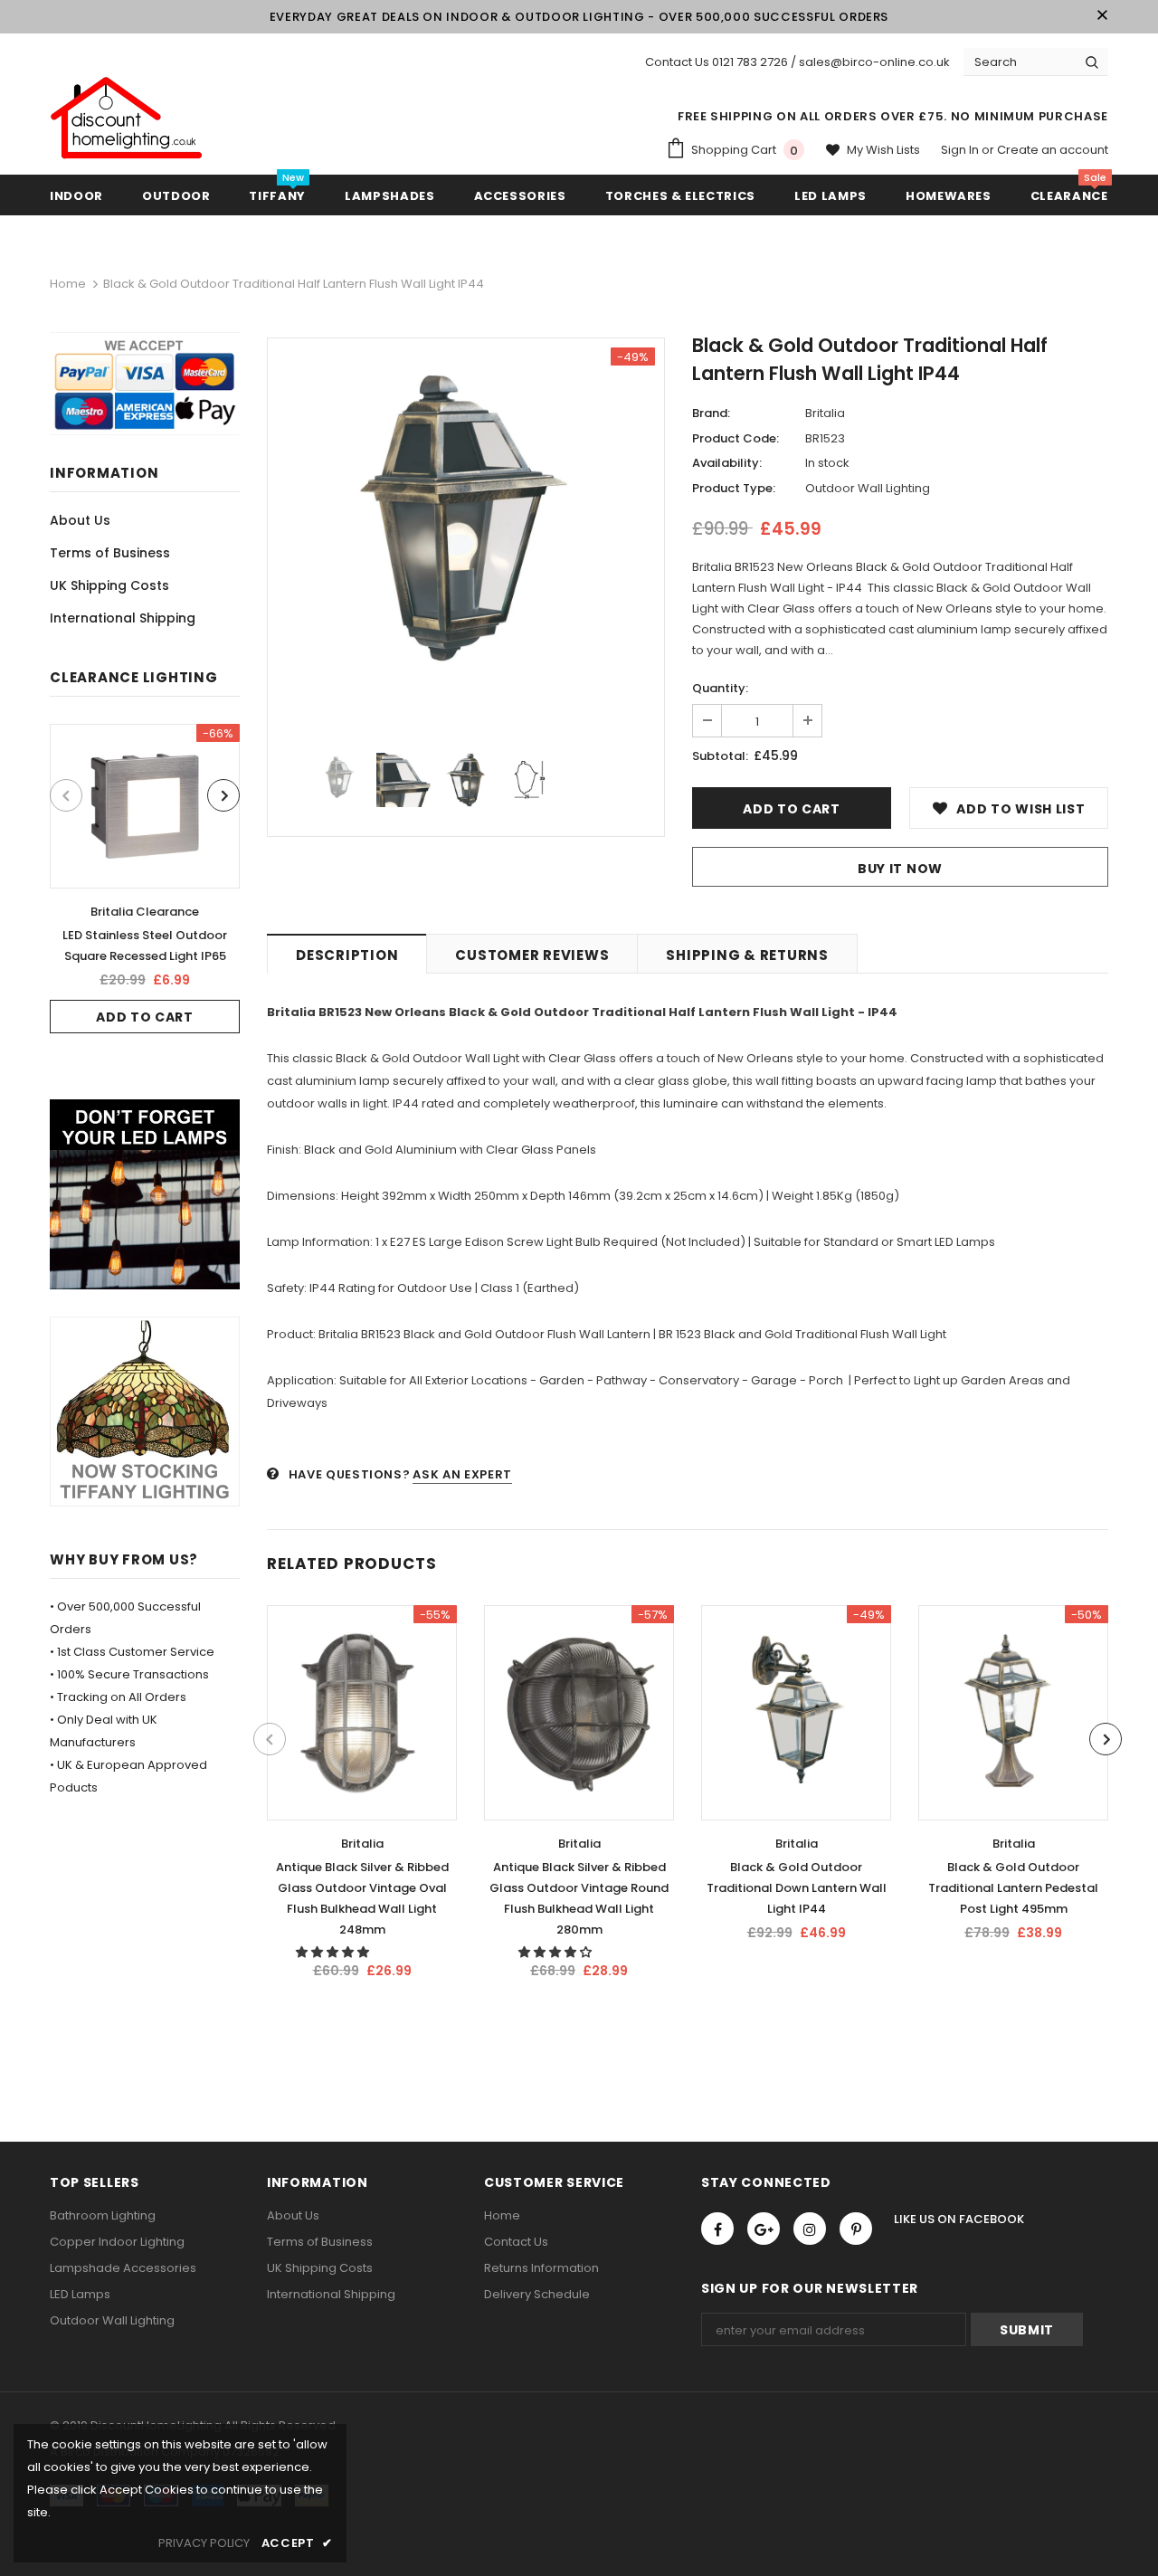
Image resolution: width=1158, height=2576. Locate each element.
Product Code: (736, 438)
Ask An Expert (462, 1474)
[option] (145, 879)
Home (68, 284)
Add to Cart (145, 1017)
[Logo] (127, 119)
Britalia (825, 413)
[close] (1102, 16)
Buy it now (900, 869)
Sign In (961, 150)
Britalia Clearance (145, 912)
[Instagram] (810, 2229)
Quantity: (720, 688)
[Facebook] (717, 2229)
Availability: (727, 463)
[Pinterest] (856, 2229)
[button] (334, 1952)
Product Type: (734, 488)
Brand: (711, 413)
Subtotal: (720, 756)
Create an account (1053, 150)
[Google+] (764, 2229)
